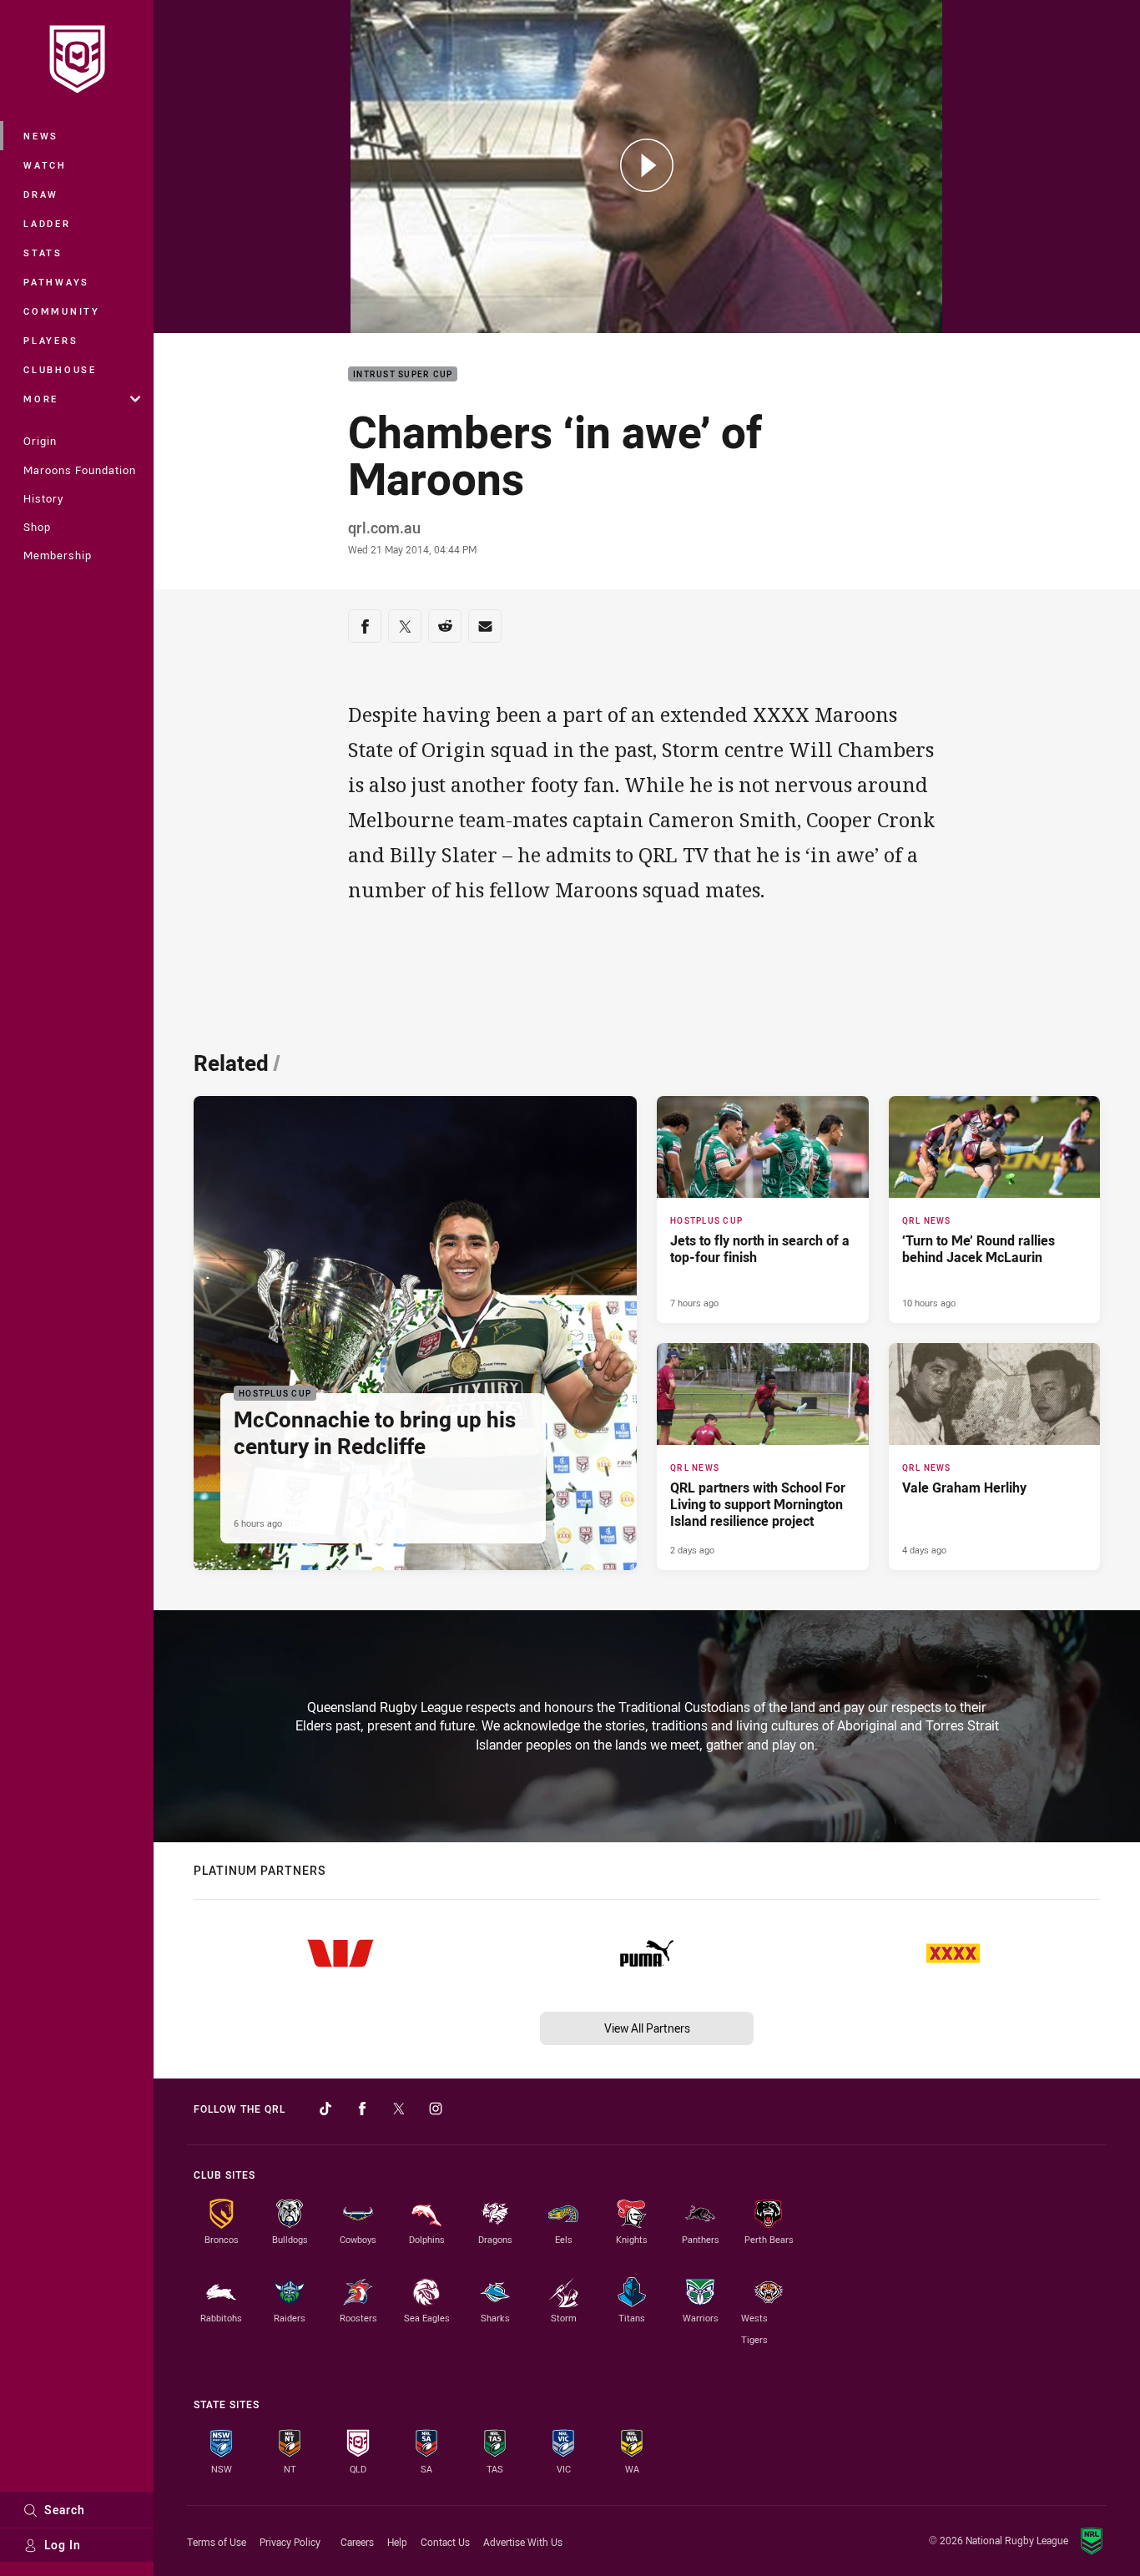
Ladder (47, 223)
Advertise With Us (523, 2542)
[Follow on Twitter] (399, 2109)
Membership (58, 555)
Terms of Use (217, 2542)
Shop (37, 527)
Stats (43, 253)
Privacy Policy (290, 2542)
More (41, 399)
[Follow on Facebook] (362, 2109)
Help (397, 2542)
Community (62, 311)
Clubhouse (60, 369)
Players (50, 340)
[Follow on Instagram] (436, 2109)
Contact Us (445, 2542)
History (43, 498)
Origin (40, 441)
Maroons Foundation (80, 470)
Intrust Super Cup (403, 374)
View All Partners (647, 2028)
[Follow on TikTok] (325, 2109)
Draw (41, 194)
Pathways (56, 282)
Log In (63, 2545)
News (41, 136)
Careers (357, 2542)
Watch (45, 165)
